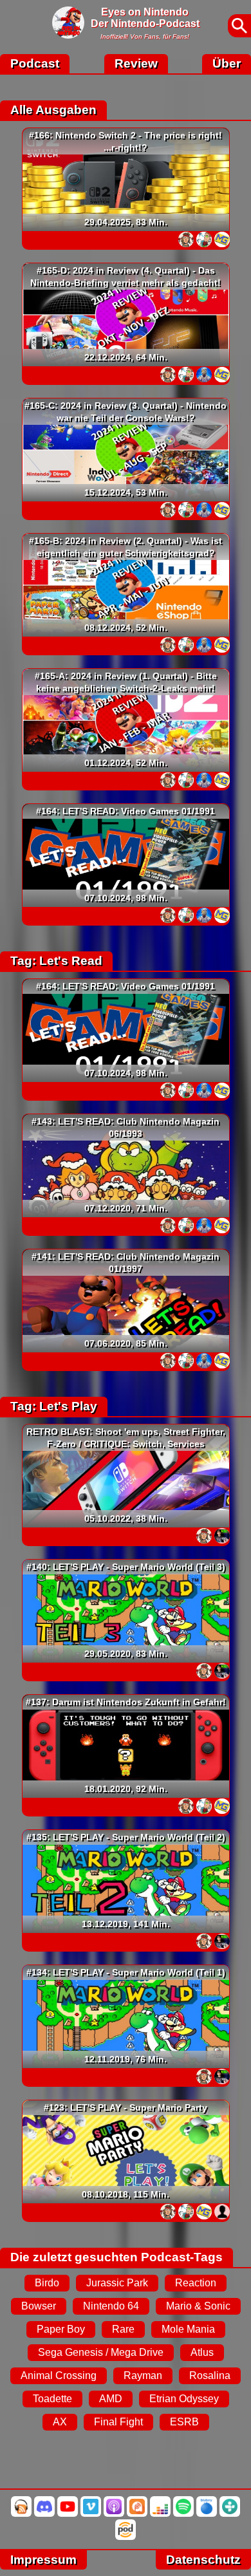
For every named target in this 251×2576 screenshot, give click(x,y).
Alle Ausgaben (53, 110)
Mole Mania (188, 2329)
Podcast (35, 63)
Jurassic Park (117, 2283)
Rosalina (210, 2375)
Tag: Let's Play (54, 1406)
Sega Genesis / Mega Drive (101, 2352)
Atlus (202, 2352)
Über (227, 63)
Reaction (196, 2283)
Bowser (39, 2306)
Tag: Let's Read (56, 961)
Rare (123, 2329)
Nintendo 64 (111, 2306)
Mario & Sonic (198, 2306)
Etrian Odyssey (184, 2399)
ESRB (184, 2422)
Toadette (52, 2399)
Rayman (143, 2375)
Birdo (47, 2283)
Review (136, 63)
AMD (111, 2399)
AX (60, 2422)
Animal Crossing (59, 2375)
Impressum (43, 2560)
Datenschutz (203, 2560)
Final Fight (118, 2422)
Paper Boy (61, 2329)
